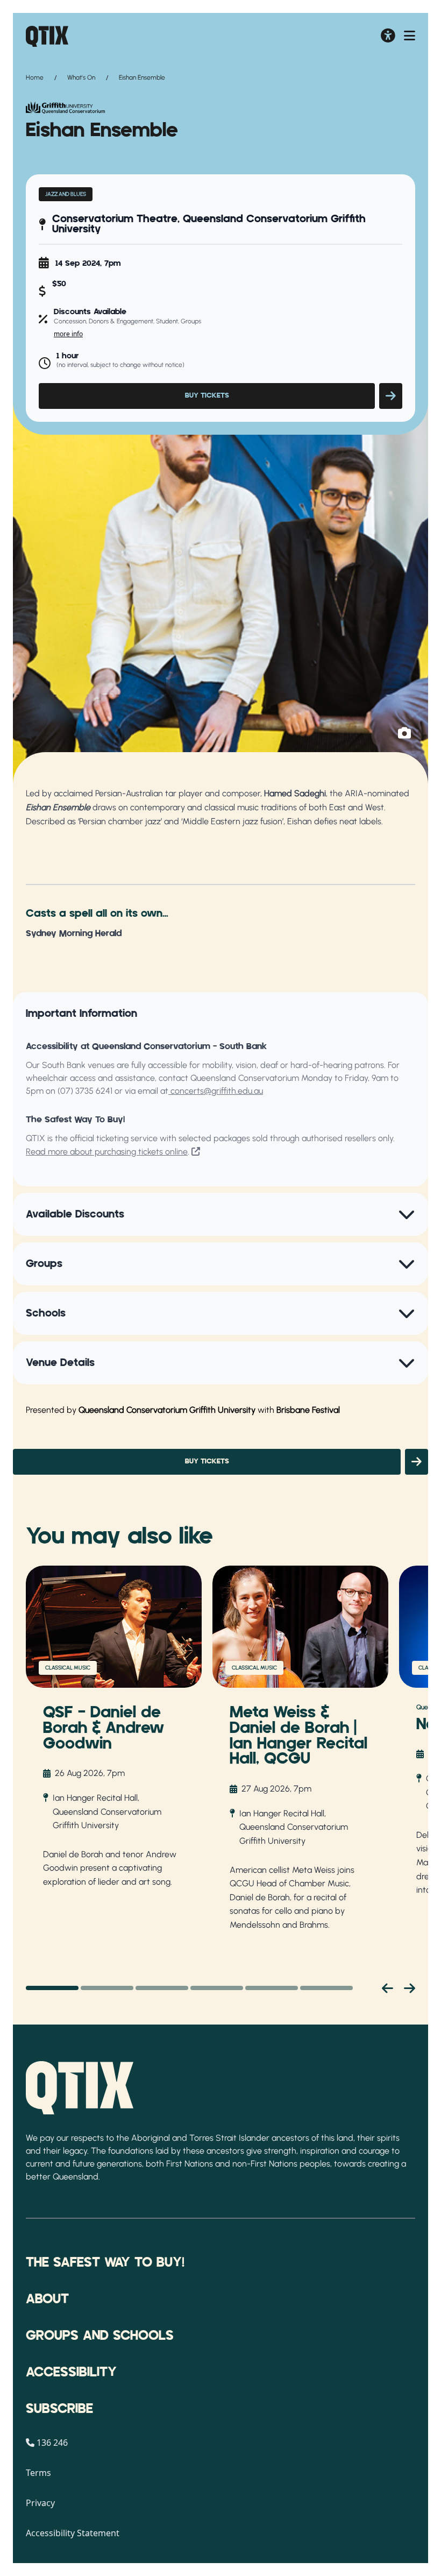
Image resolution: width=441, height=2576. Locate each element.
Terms (38, 2473)
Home (35, 77)
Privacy (40, 2503)
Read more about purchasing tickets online (107, 1152)
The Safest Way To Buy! (105, 2263)
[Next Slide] (410, 1988)
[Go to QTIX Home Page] (47, 36)
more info (68, 334)
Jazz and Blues (66, 194)
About (47, 2299)
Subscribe (59, 2409)
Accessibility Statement (73, 2533)
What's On (81, 77)
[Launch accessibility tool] (388, 37)
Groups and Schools (100, 2336)
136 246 (52, 2443)
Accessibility (71, 2373)
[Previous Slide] (387, 1988)
